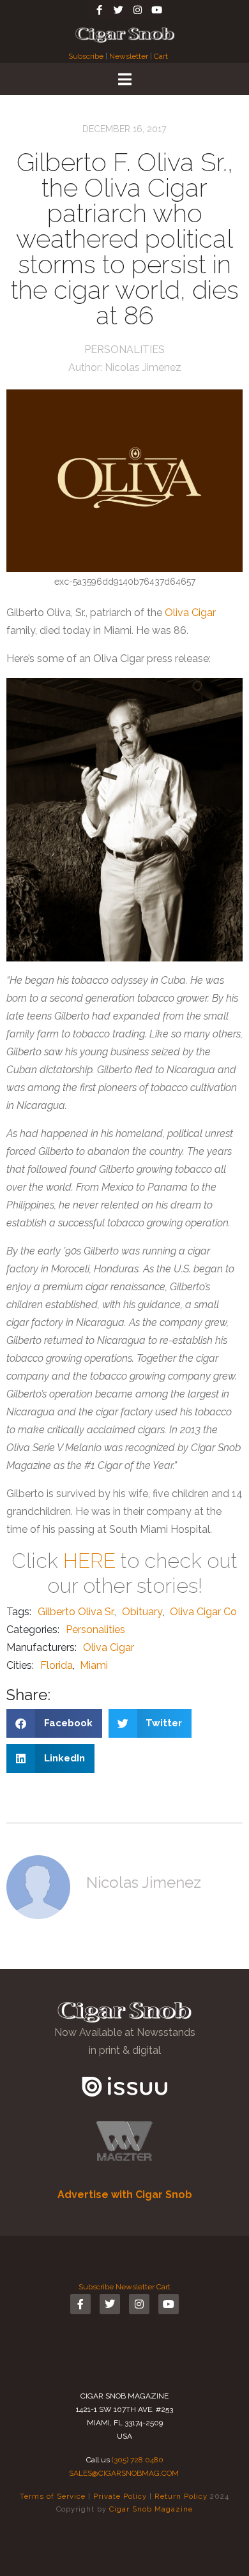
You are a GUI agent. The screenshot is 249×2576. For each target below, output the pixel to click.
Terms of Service (53, 2496)
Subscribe (87, 56)
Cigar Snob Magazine (151, 2509)
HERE (89, 1561)
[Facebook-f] (99, 10)
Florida (57, 1665)
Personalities (124, 350)
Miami (94, 1665)
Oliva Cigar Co (203, 1612)
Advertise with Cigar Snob (125, 2195)
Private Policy (120, 2496)
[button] (54, 1723)
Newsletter (129, 56)
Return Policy (181, 2496)
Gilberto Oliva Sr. (76, 1612)
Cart (161, 56)
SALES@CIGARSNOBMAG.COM (124, 2473)
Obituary (142, 1612)
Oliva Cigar (190, 613)
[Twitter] (118, 10)
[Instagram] (137, 10)
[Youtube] (156, 10)
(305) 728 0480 (138, 2460)
